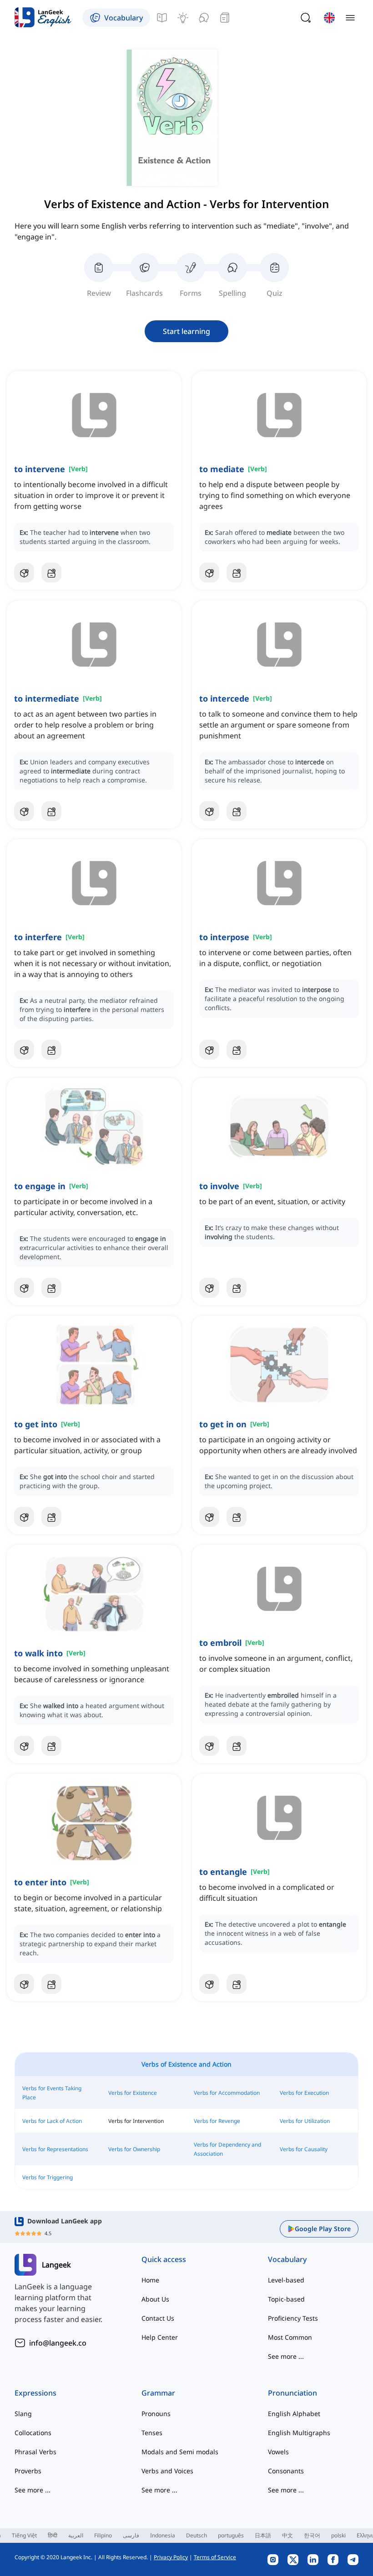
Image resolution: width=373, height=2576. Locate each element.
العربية (76, 2535)
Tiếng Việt (24, 2535)
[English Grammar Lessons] (162, 18)
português (231, 2535)
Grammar (158, 2393)
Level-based (286, 2280)
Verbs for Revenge (217, 2121)
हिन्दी (53, 2535)
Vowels (278, 2452)
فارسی (131, 2535)
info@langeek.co (58, 2343)
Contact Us (158, 2318)
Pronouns (156, 2414)
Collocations (33, 2433)
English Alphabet (294, 2414)
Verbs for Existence (133, 2093)
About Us (155, 2299)
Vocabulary (287, 2259)
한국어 (312, 2535)
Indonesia (163, 2535)
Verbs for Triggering (48, 2177)
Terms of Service (215, 2557)
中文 (287, 2535)
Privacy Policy (171, 2557)
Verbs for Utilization (305, 2121)
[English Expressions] (183, 18)
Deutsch (197, 2535)
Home (150, 2280)
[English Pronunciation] (204, 18)
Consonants (286, 2471)
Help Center (160, 2337)
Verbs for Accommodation (227, 2093)
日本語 (263, 2535)
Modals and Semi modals (180, 2452)
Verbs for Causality (304, 2149)
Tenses (152, 2433)
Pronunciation (292, 2393)
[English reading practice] (225, 18)
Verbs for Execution (304, 2093)
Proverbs (28, 2471)
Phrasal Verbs (35, 2452)
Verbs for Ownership (134, 2149)
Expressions (35, 2393)
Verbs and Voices (167, 2471)
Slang (23, 2414)
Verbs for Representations (55, 2149)
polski (338, 2535)
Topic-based (286, 2299)
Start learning (186, 331)
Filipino (103, 2535)
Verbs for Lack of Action (52, 2121)
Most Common (290, 2337)
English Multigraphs (299, 2433)
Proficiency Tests (293, 2318)
